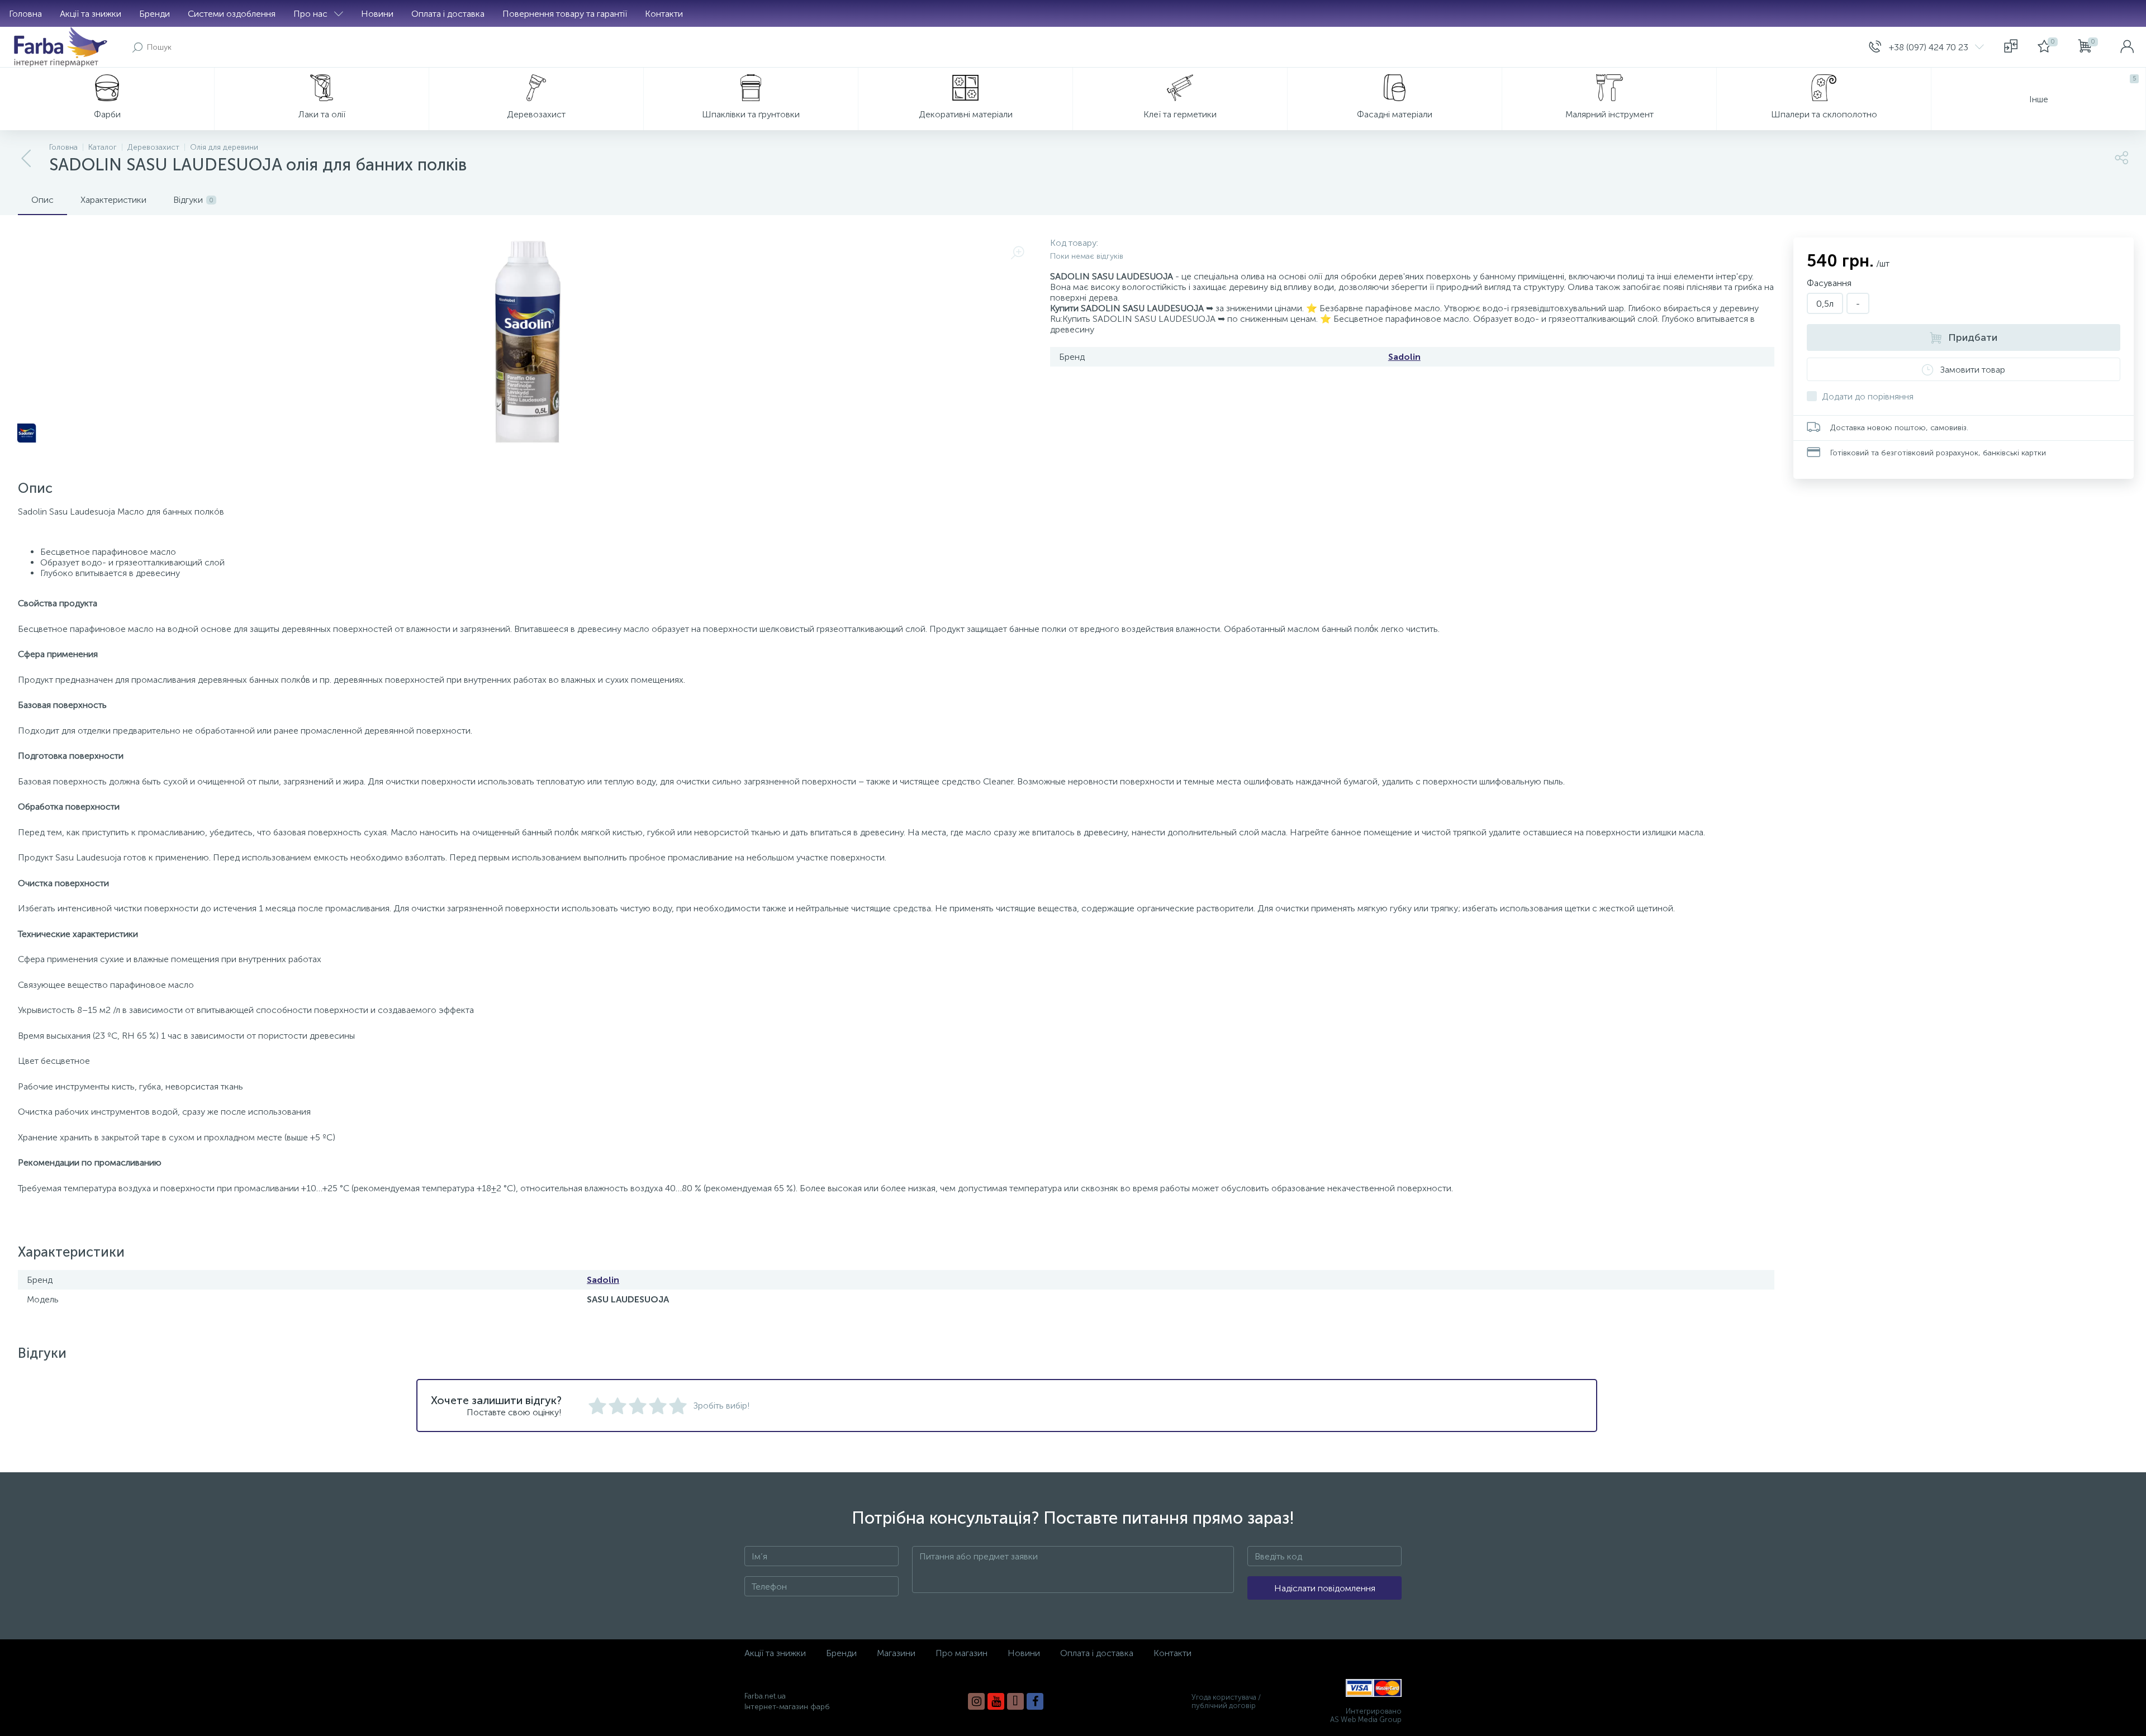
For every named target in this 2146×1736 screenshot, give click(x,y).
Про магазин (962, 1653)
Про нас (310, 14)
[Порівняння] (2011, 47)
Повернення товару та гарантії (565, 14)
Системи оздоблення (232, 14)
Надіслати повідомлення (1325, 1588)
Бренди (155, 14)
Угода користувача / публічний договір (1226, 1701)
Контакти (664, 14)
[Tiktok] (1015, 1701)
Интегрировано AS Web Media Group (1366, 1715)
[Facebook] (1035, 1701)
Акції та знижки (91, 14)
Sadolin (1404, 357)
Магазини (896, 1653)
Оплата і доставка (448, 14)
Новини (377, 14)
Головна (25, 14)
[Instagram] (976, 1701)
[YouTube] (996, 1701)
